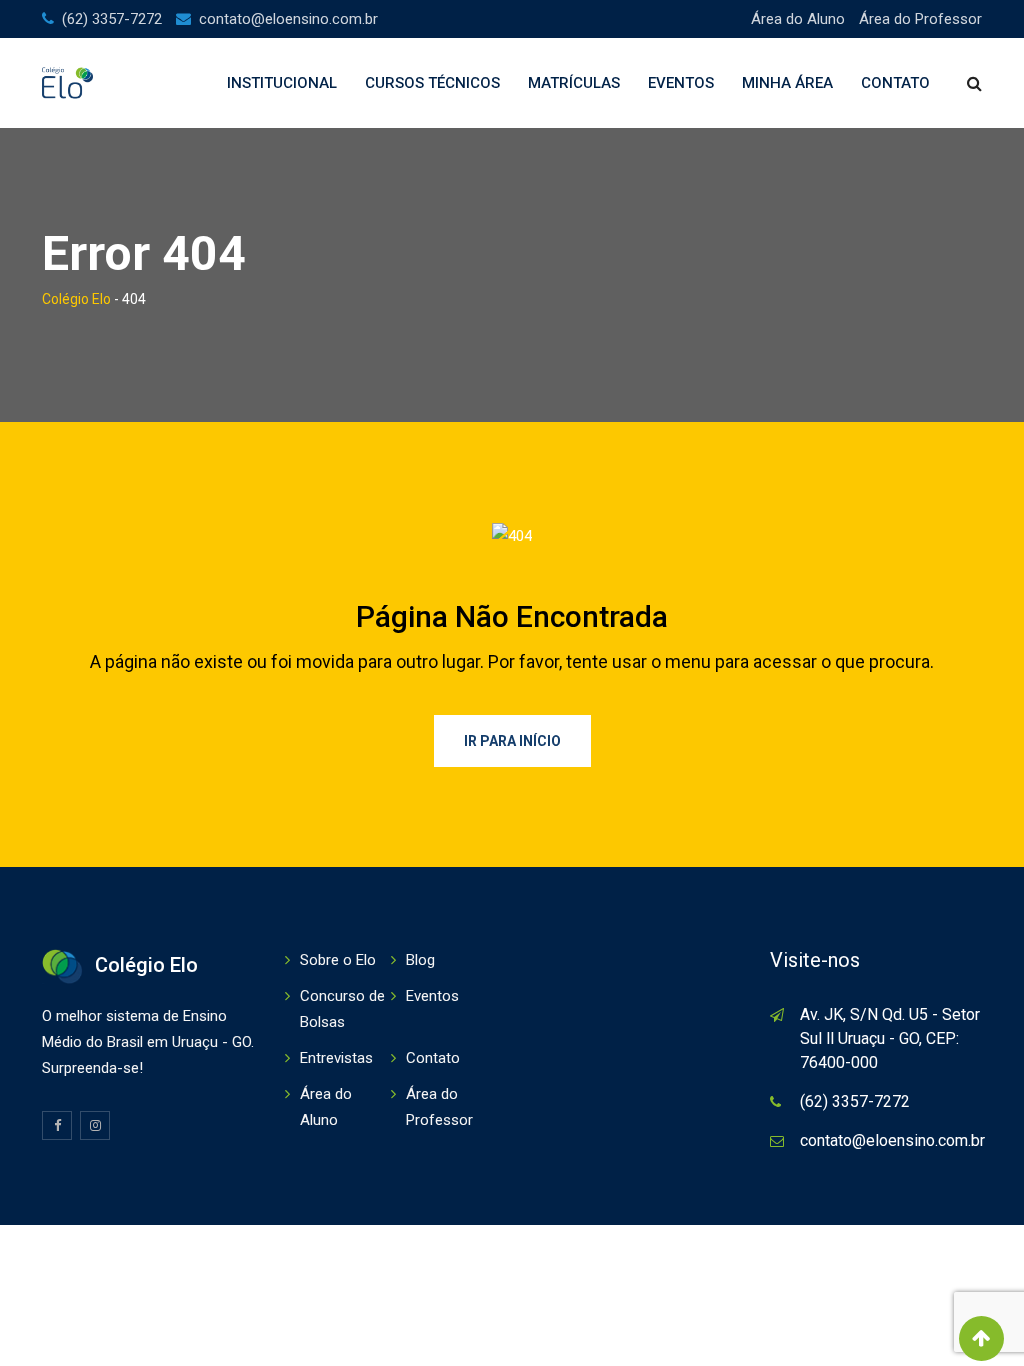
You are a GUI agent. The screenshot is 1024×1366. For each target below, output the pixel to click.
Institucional (282, 83)
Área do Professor (920, 19)
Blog (420, 960)
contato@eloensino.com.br (288, 19)
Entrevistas (336, 1058)
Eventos (681, 83)
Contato (895, 83)
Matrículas (574, 83)
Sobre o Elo (338, 960)
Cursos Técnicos (432, 83)
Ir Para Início (512, 741)
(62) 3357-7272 (112, 19)
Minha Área (787, 83)
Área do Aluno (798, 19)
